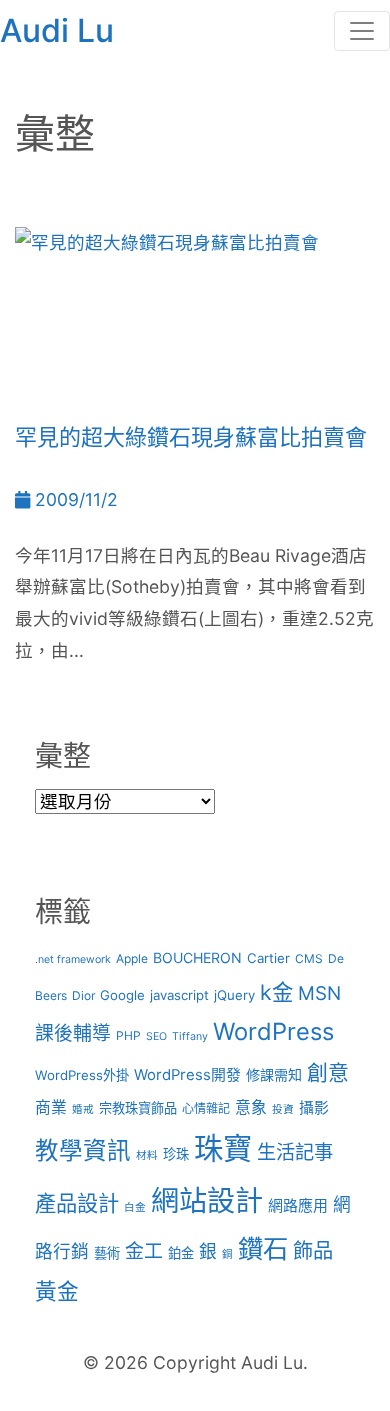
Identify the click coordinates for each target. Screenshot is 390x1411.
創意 (328, 1072)
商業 (51, 1107)
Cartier (268, 958)
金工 (144, 1251)
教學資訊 (83, 1150)
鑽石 (263, 1248)
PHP (128, 1035)
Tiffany (190, 1036)
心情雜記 (206, 1108)
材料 (147, 1155)
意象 (251, 1107)
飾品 (313, 1250)
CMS (309, 958)
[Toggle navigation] (362, 31)
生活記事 (295, 1152)
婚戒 (83, 1109)
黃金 (57, 1291)
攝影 (314, 1108)
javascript (179, 995)
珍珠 (176, 1154)
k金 (276, 992)
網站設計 (207, 1201)
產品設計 (77, 1203)
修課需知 (274, 1074)
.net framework (73, 959)
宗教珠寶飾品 (138, 1108)
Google (122, 995)
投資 (283, 1109)
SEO (156, 1036)
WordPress (273, 1031)
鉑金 (181, 1253)
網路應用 (298, 1206)
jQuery (234, 995)
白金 (135, 1207)
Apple (132, 958)
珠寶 (223, 1148)
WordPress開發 (187, 1075)
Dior (83, 995)
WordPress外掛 (82, 1075)
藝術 (107, 1253)
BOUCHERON (197, 957)
